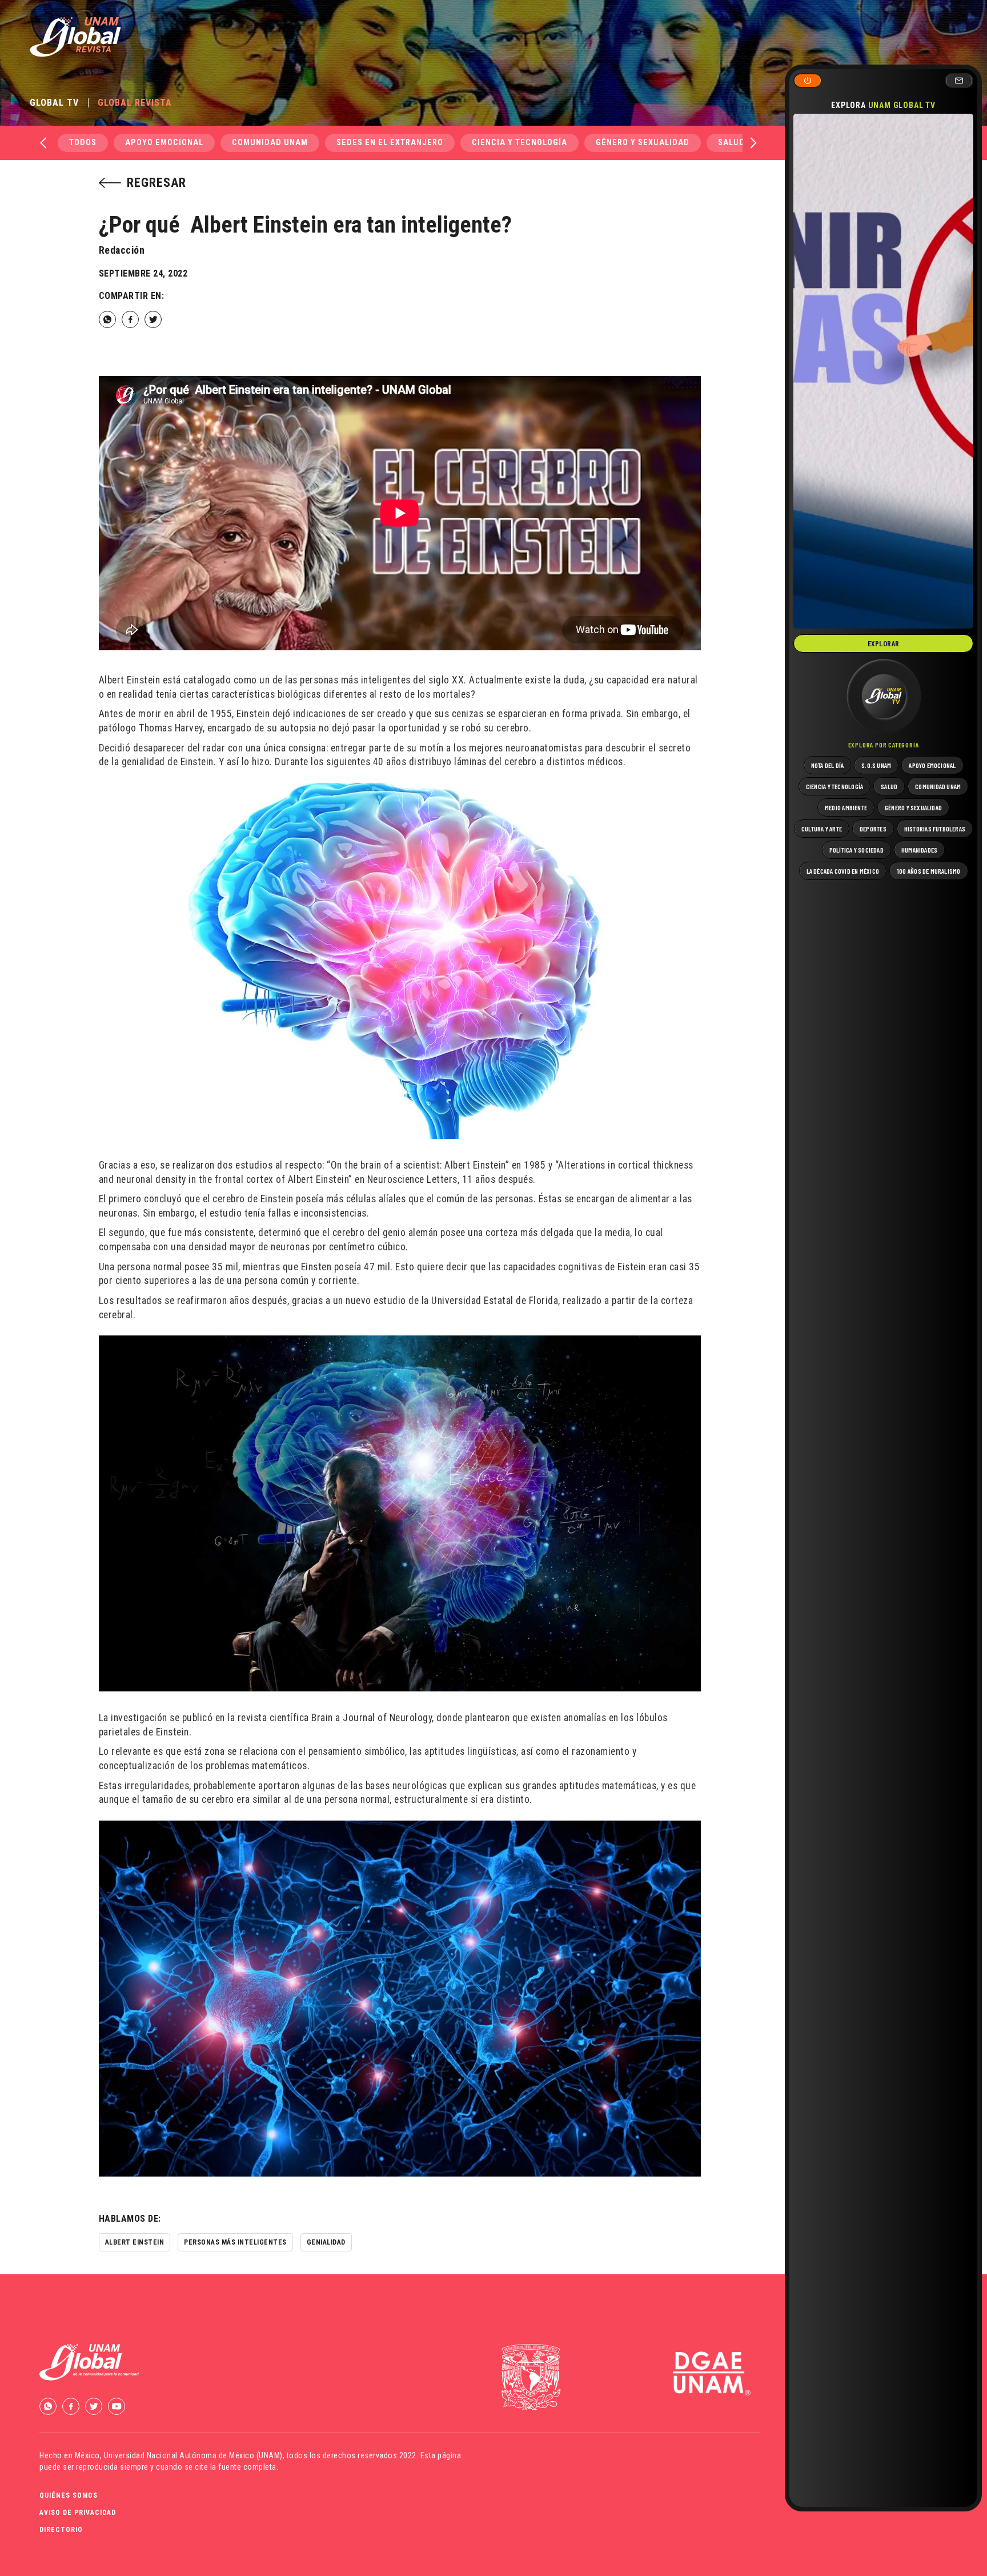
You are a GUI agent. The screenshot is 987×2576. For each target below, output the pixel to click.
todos (83, 143)
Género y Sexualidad (643, 143)
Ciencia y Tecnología (519, 143)
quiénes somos (69, 2495)
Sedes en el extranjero (390, 143)
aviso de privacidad (78, 2513)
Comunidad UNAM (270, 143)
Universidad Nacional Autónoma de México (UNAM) (193, 2455)
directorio (61, 2530)
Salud (731, 143)
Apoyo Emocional (164, 143)
